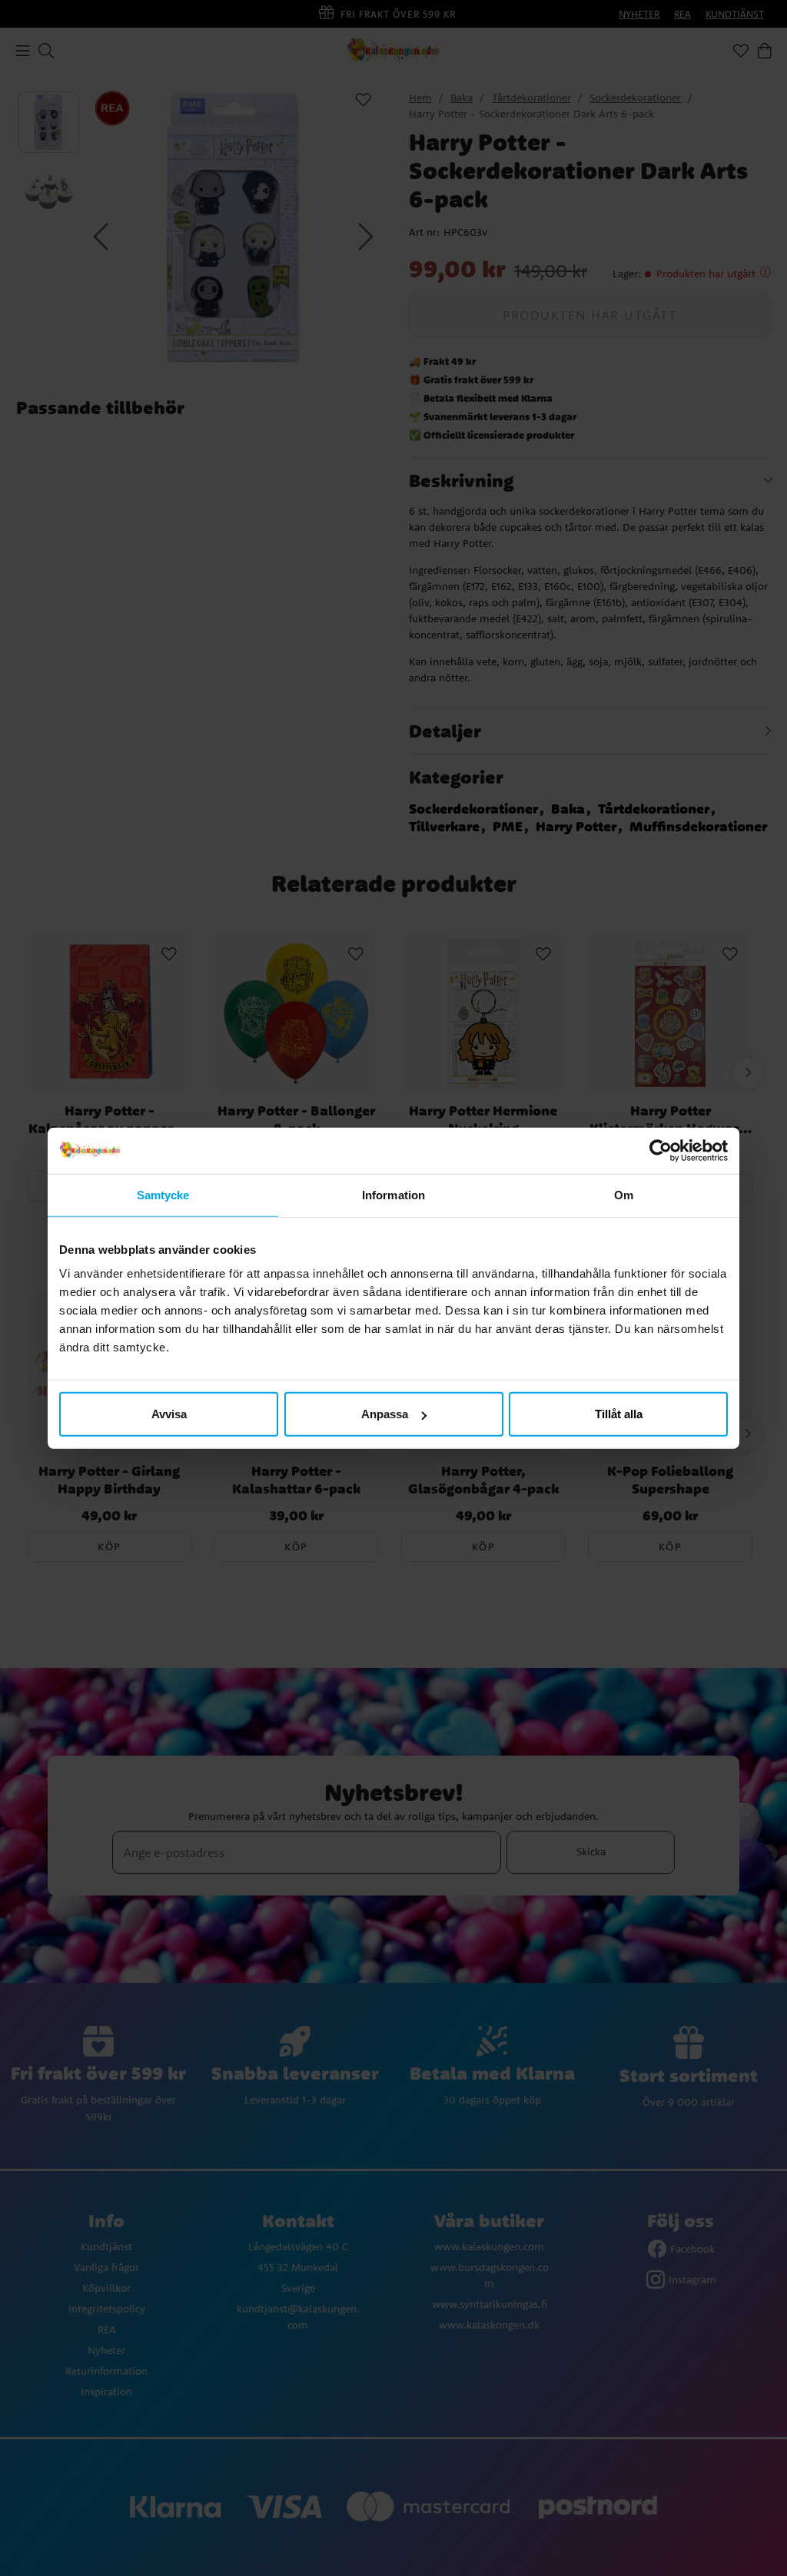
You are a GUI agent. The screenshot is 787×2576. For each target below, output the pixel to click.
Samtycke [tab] (163, 1194)
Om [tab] (624, 1194)
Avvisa (169, 1414)
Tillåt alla (619, 1414)
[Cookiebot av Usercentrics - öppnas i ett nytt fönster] (661, 1150)
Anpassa (385, 1414)
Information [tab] (393, 1194)
